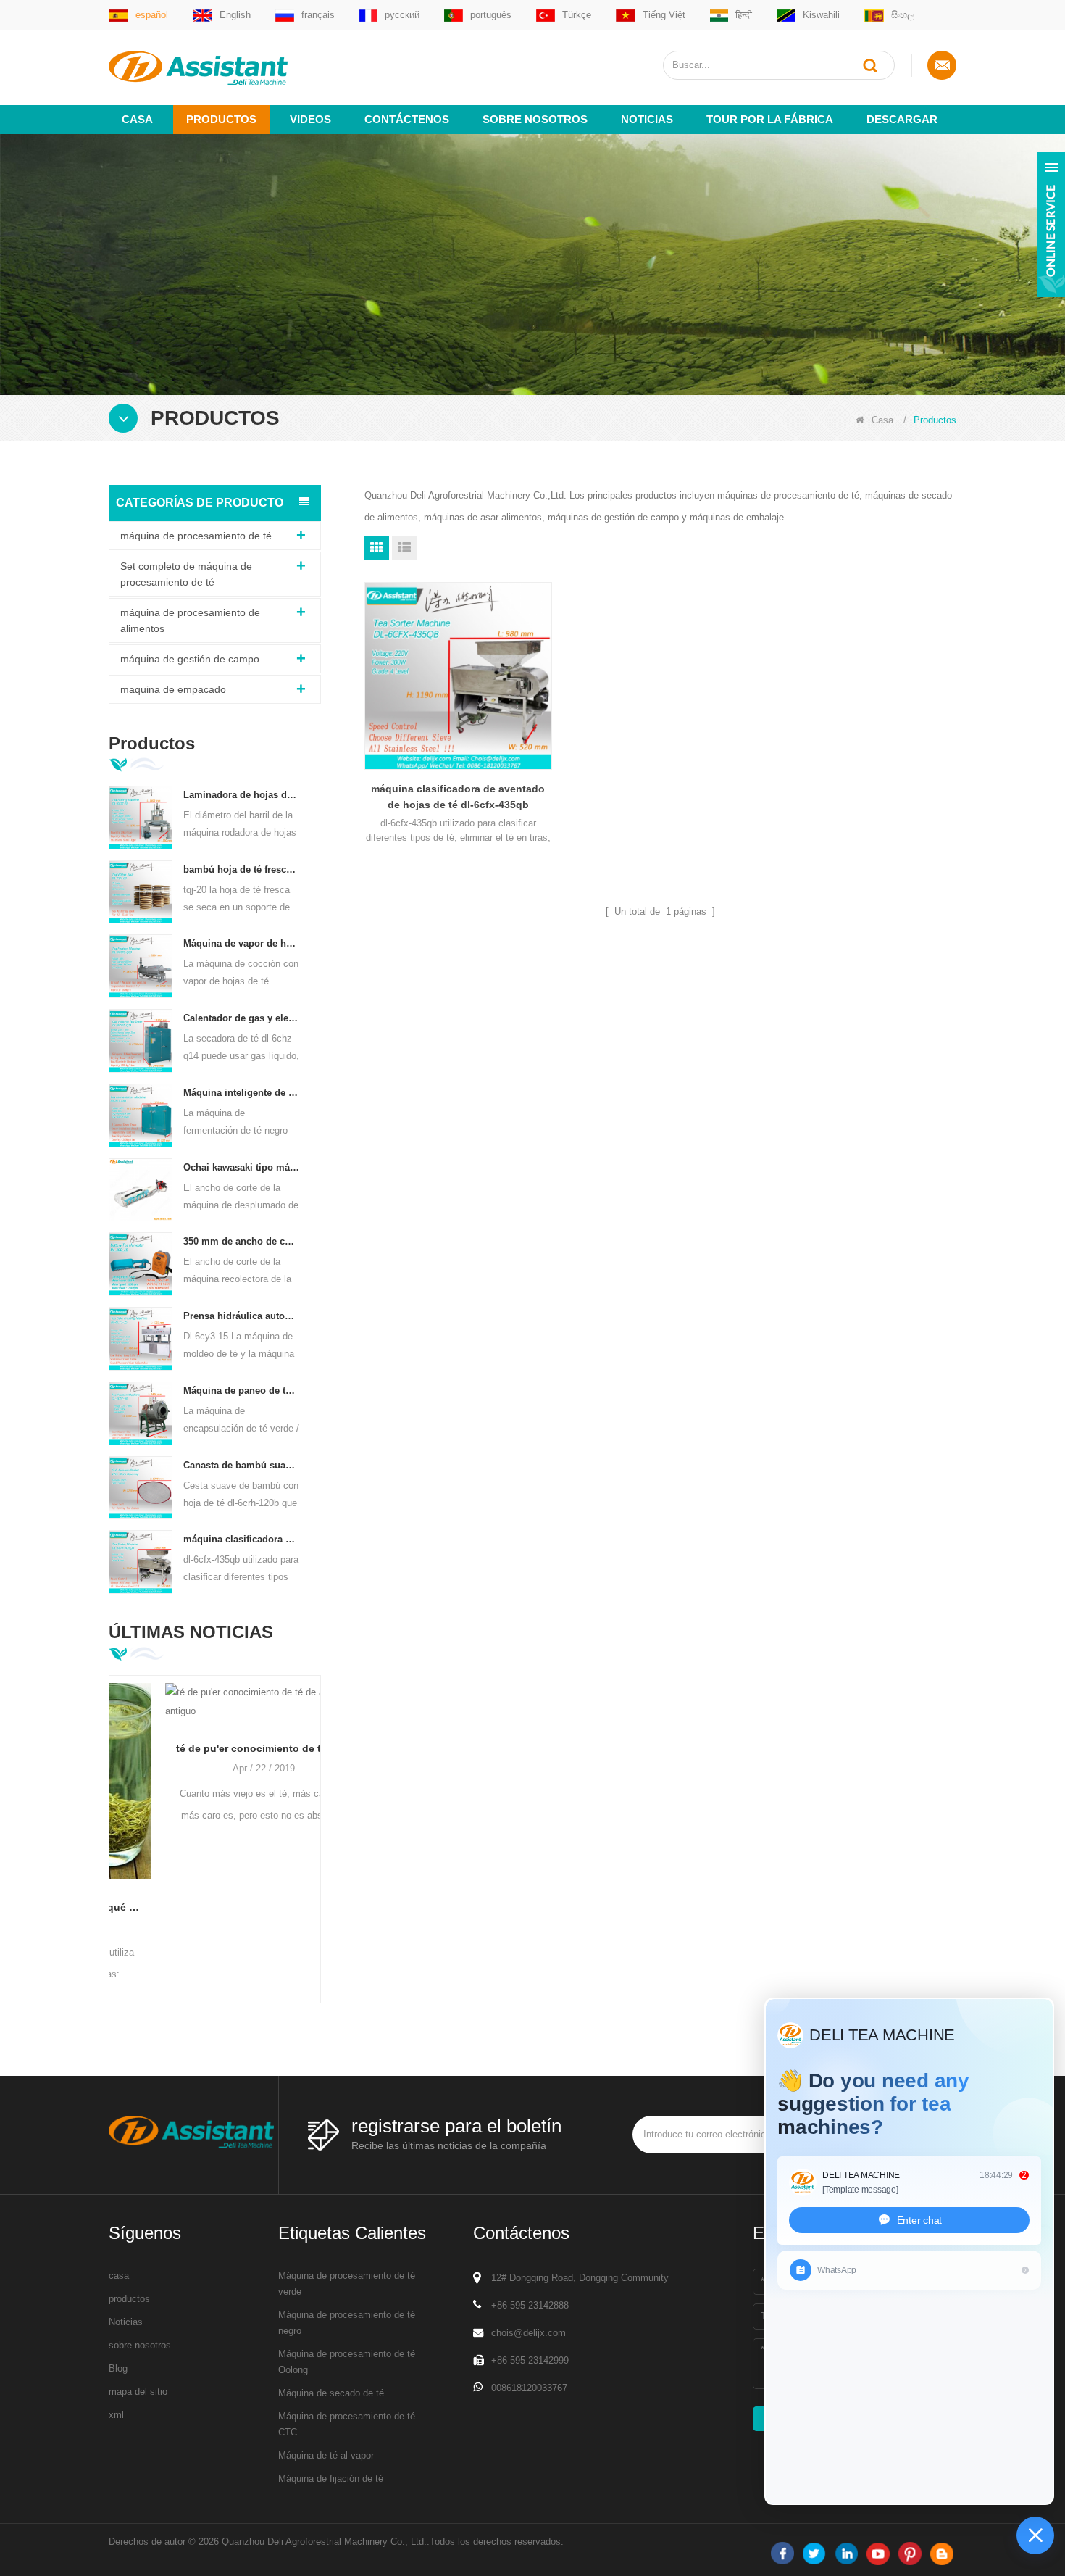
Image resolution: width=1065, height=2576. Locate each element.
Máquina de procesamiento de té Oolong (347, 2362)
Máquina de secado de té (331, 2393)
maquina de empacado (173, 689)
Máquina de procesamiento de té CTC (347, 2424)
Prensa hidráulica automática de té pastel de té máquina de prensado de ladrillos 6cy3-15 (242, 1316)
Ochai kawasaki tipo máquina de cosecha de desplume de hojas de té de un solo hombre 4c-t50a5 (242, 1167)
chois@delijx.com (529, 2333)
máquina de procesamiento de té (196, 536)
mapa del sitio (138, 2392)
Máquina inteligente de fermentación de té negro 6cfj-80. (242, 1093)
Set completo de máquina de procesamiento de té (186, 574)
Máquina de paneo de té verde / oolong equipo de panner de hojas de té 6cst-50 (242, 1391)
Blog (118, 2368)
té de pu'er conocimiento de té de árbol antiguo (215, 1748)
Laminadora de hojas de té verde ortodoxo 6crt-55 (242, 795)
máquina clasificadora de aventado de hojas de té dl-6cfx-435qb (242, 1539)
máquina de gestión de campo (190, 659)
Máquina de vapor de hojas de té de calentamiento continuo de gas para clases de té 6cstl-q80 (242, 943)
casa (119, 2276)
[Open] (1051, 225)
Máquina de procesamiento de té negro (347, 2323)
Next (315, 1816)
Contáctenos (407, 119)
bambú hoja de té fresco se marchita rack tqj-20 (242, 869)
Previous (114, 1816)
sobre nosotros (535, 119)
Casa (137, 119)
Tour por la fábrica (770, 119)
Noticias (647, 119)
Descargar (902, 119)
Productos (221, 119)
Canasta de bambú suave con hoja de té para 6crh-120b (242, 1465)
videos (310, 119)
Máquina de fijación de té (331, 2479)
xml (116, 2415)
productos (129, 2299)
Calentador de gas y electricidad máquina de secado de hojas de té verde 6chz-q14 (242, 1018)
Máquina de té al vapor (326, 2455)
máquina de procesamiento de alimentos (190, 620)
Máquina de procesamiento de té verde (347, 2284)
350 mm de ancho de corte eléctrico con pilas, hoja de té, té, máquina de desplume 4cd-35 (242, 1241)
